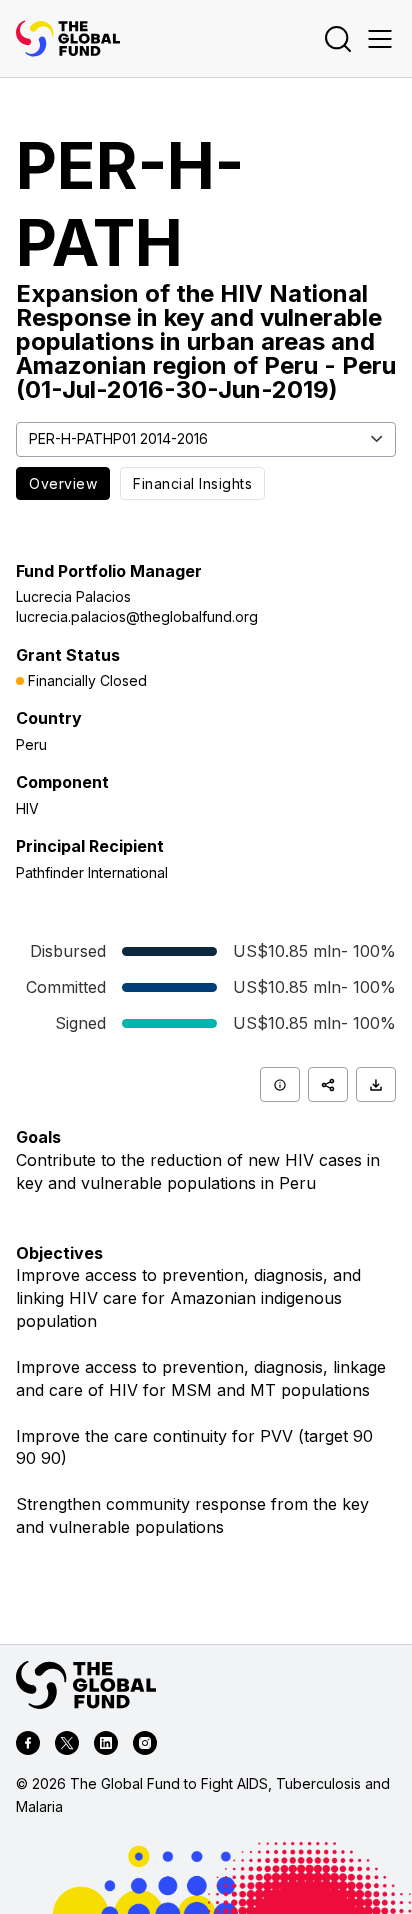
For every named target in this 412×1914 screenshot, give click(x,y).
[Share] (328, 1084)
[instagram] (145, 1746)
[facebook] (28, 1746)
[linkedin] (106, 1746)
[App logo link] (68, 38)
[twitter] (67, 1746)
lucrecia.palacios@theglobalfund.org (137, 616)
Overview (63, 483)
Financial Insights (192, 483)
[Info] (280, 1084)
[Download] (376, 1084)
